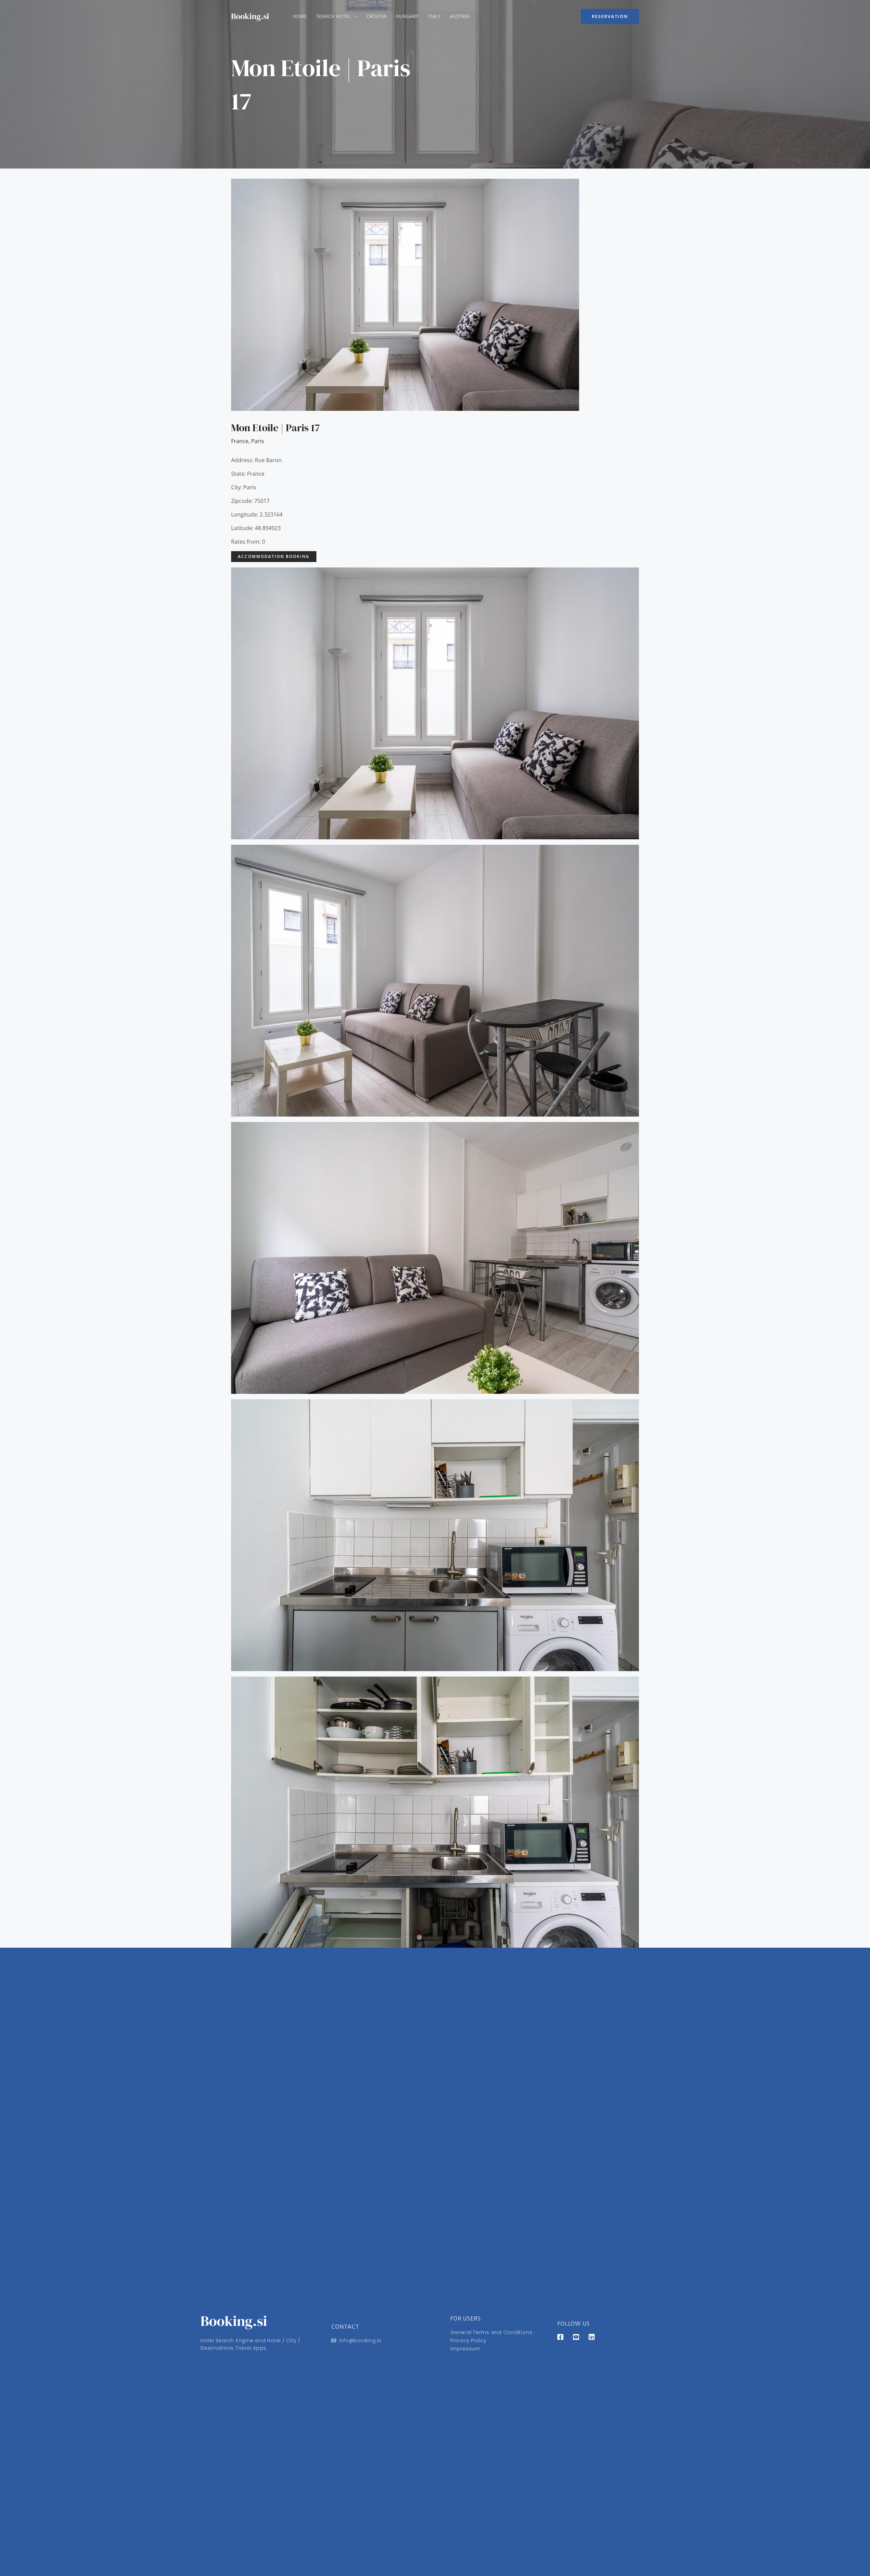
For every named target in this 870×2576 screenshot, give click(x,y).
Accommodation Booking (274, 556)
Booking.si (250, 16)
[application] (354, 16)
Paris (258, 441)
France (240, 441)
